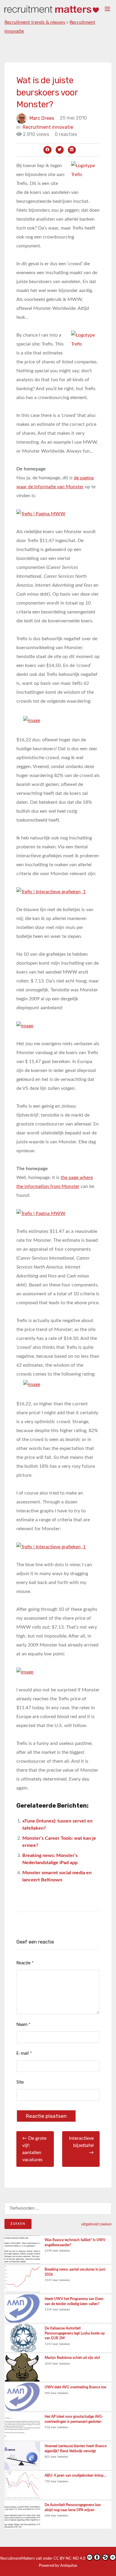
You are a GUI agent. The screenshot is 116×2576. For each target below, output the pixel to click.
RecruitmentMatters (18, 2559)
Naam (23, 2025)
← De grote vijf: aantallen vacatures (34, 2149)
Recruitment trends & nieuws (35, 22)
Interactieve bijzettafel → (81, 2145)
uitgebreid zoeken (96, 2224)
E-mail (24, 2053)
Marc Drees (42, 118)
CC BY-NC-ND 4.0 (69, 2559)
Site (20, 2082)
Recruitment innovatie (48, 127)
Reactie (25, 1963)
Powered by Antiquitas (58, 2566)
